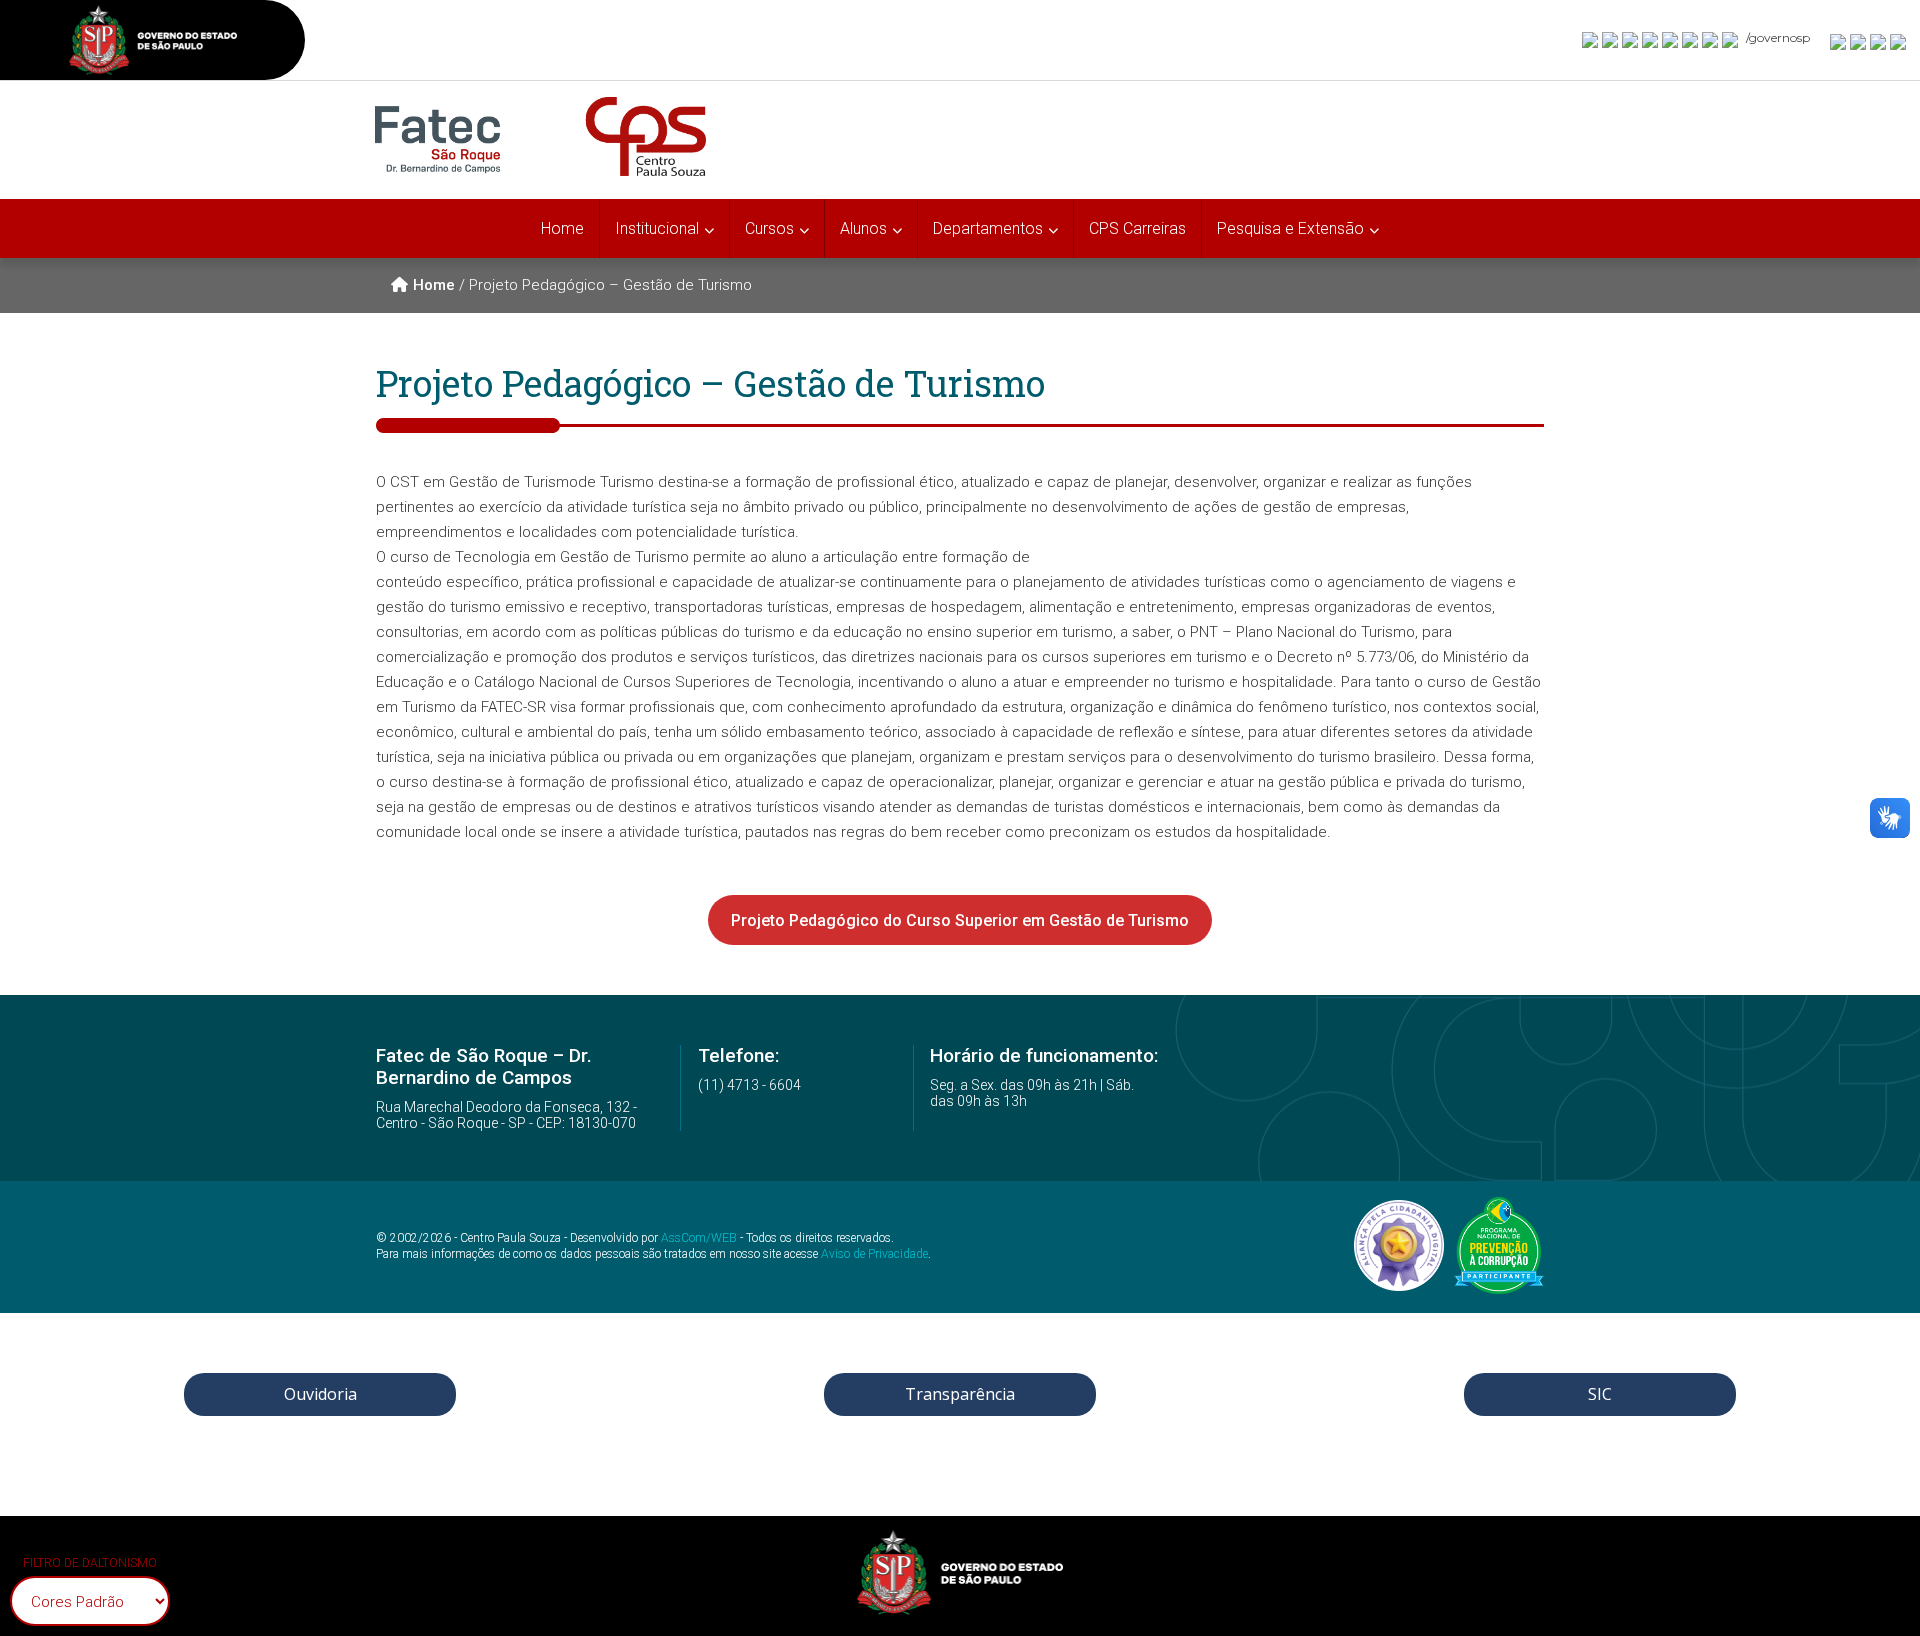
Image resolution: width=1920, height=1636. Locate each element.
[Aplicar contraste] (1879, 41)
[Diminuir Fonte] (1859, 41)
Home (562, 228)
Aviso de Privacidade (874, 1254)
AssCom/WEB (699, 1238)
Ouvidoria (320, 1394)
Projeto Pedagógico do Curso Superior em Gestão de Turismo (960, 920)
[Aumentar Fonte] (1839, 41)
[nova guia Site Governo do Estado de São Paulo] (153, 42)
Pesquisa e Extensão (1290, 228)
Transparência (960, 1394)
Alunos (863, 228)
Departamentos (988, 228)
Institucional (657, 228)
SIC (1600, 1394)
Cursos (769, 228)
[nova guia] (1899, 41)
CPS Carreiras (1137, 228)
